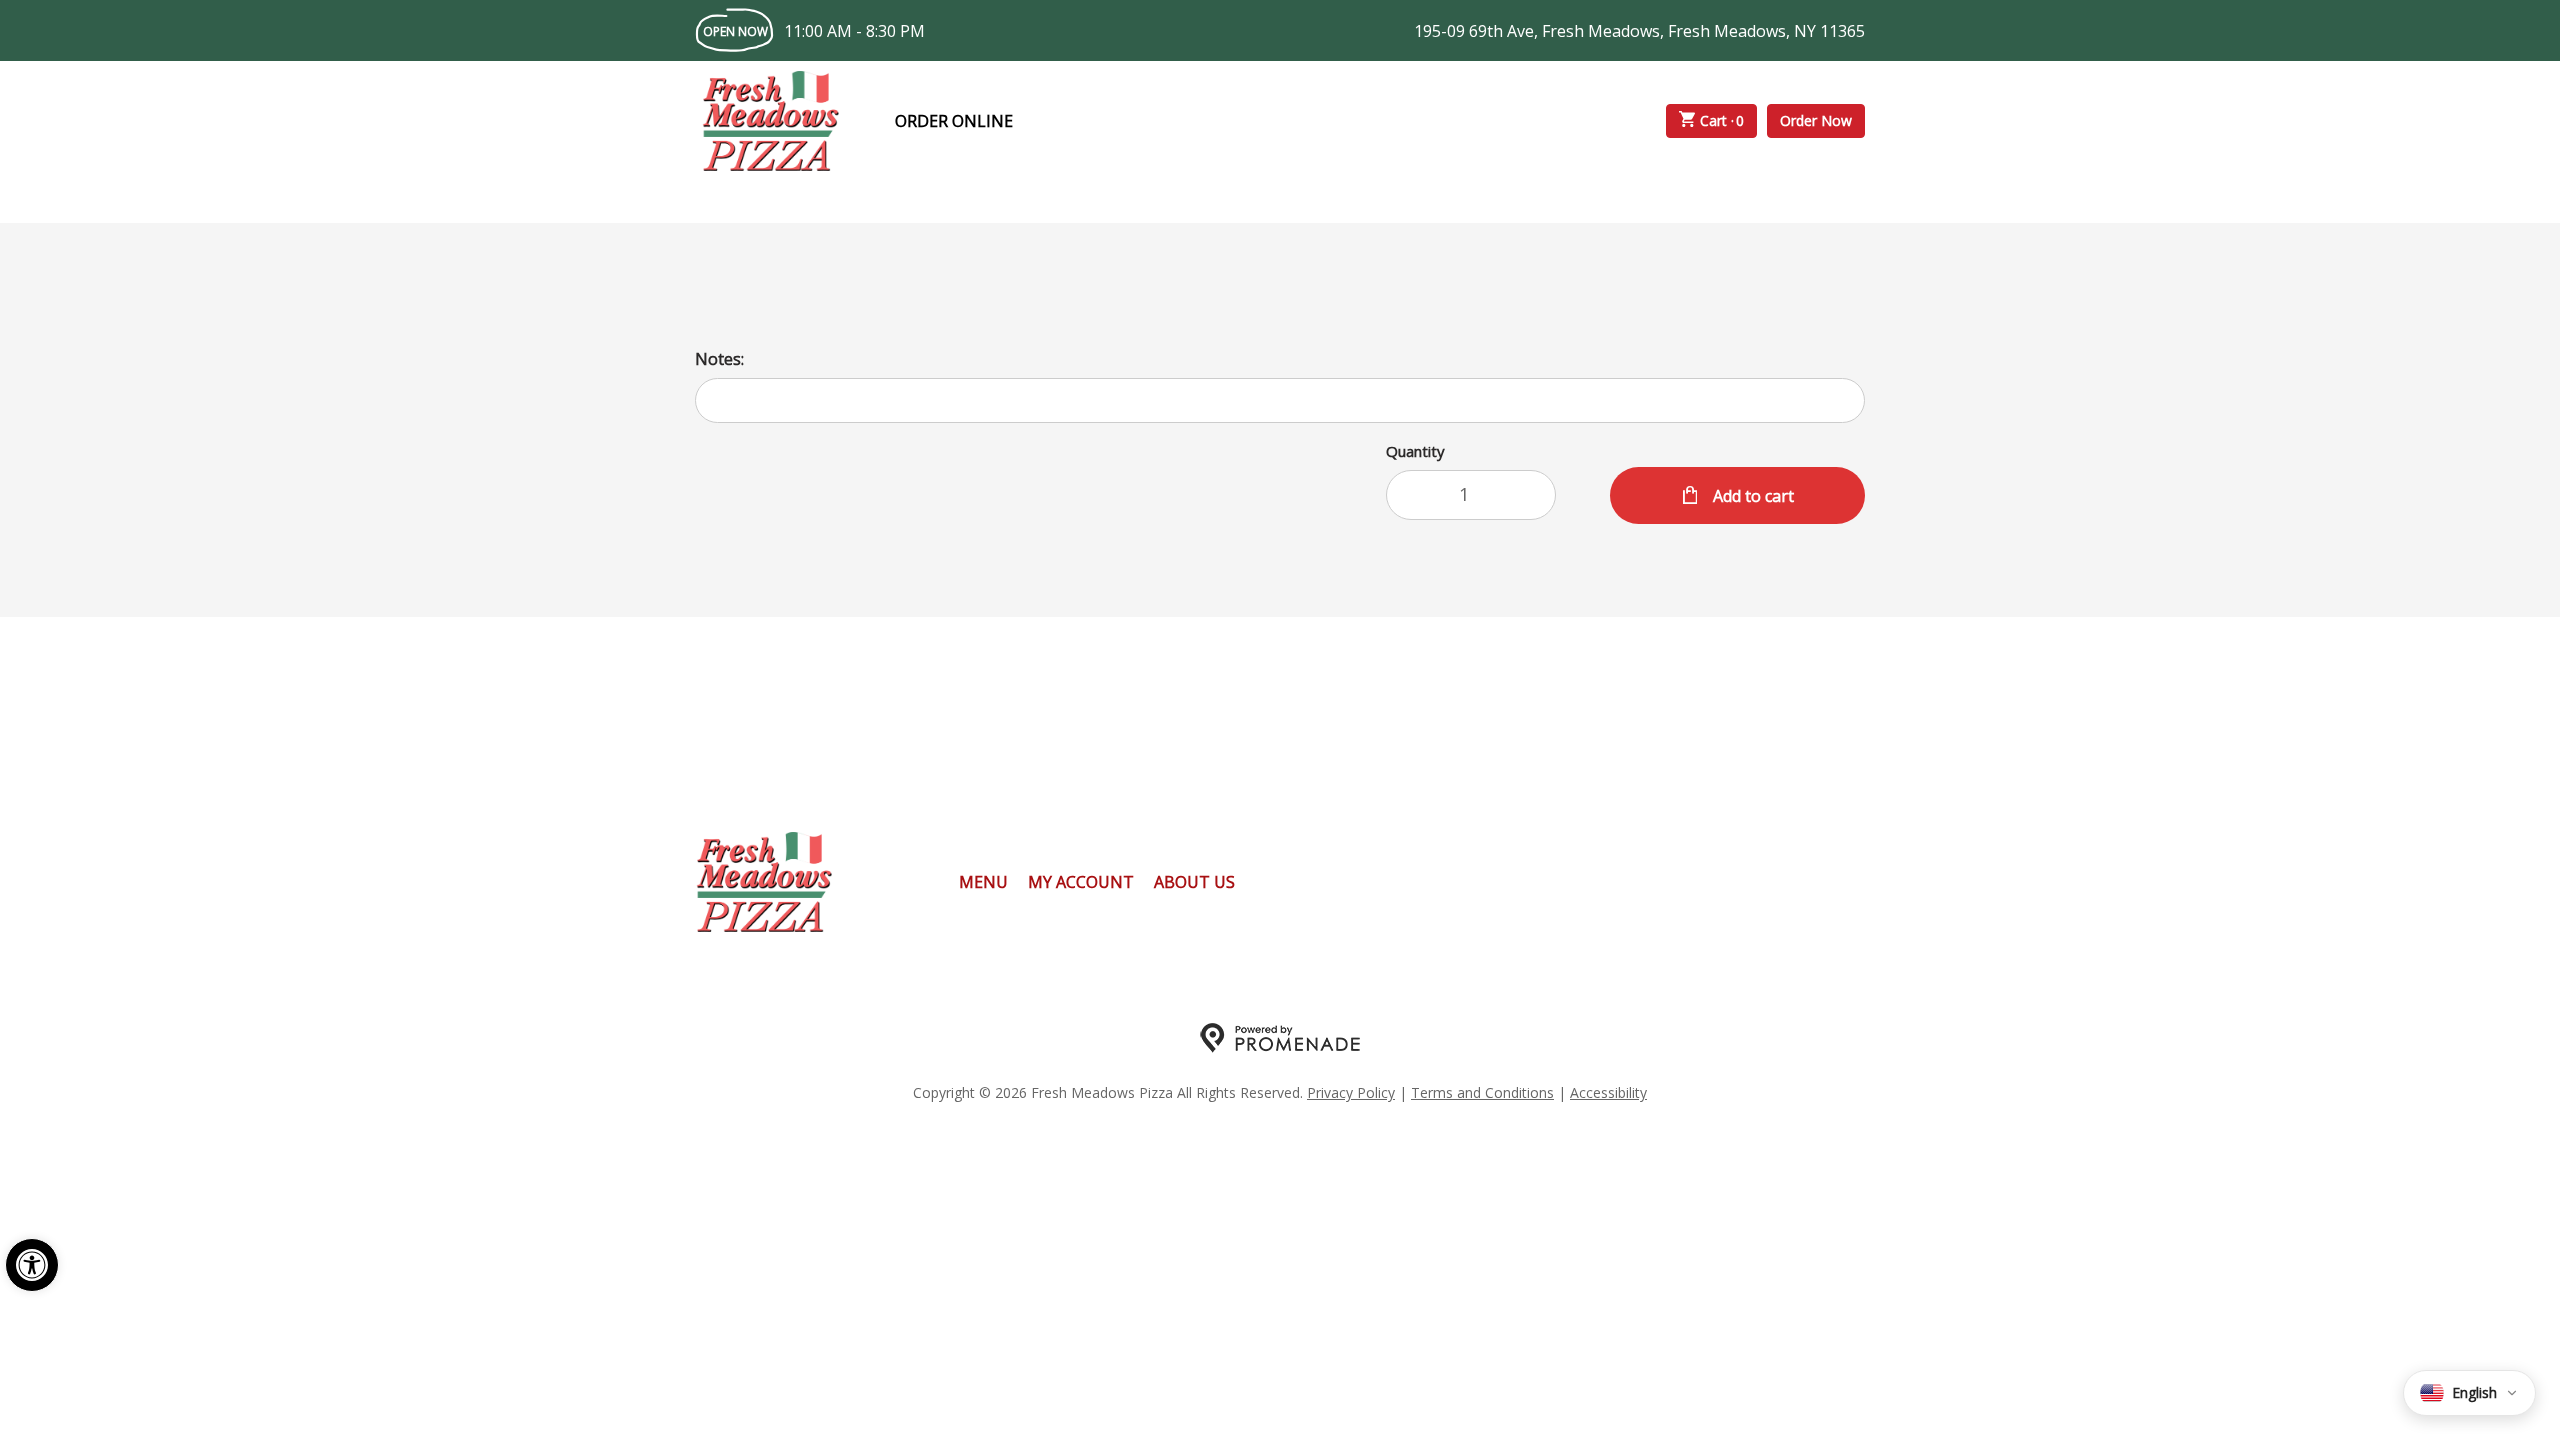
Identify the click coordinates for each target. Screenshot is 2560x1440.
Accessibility (1608, 1092)
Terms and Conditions (1482, 1092)
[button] (32, 1265)
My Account (1081, 882)
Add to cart (1751, 496)
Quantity (1415, 451)
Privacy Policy (1351, 1092)
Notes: (719, 359)
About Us (1194, 882)
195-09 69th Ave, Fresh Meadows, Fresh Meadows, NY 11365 (1639, 31)
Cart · (1722, 120)
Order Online (954, 121)
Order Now (1816, 120)
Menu (983, 882)
